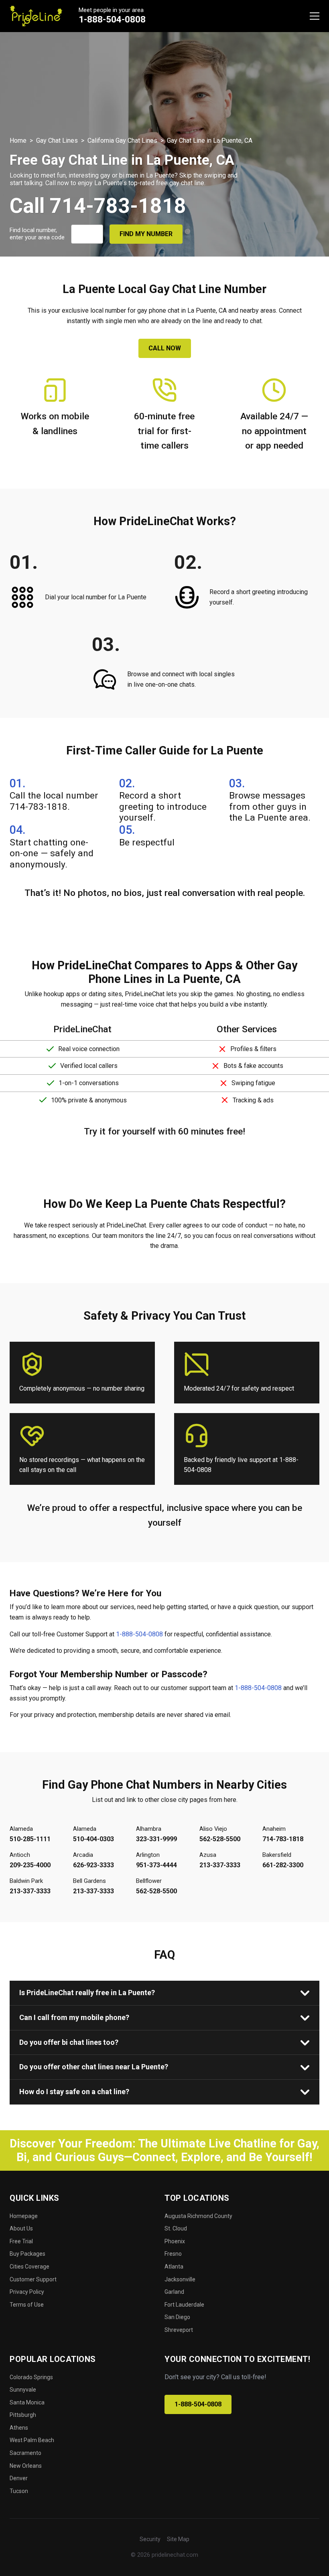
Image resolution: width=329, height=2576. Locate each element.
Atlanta (174, 2267)
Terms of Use (27, 2305)
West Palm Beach (32, 2440)
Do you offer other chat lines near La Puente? (94, 2067)
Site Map (178, 2539)
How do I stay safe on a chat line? (74, 2092)
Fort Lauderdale (184, 2305)
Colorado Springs (31, 2377)
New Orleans (26, 2466)
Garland (174, 2292)
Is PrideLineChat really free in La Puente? (87, 1993)
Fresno (173, 2254)
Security (150, 2539)
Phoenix (175, 2241)
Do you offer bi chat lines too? (69, 2042)
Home (18, 141)
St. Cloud (176, 2228)
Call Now (165, 348)
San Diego (177, 2317)
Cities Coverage (29, 2267)
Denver (19, 2478)
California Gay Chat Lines (122, 141)
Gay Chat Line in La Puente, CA (210, 141)
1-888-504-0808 (112, 19)
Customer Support (33, 2279)
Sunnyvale (23, 2390)
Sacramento (25, 2453)
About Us (21, 2228)
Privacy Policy (27, 2292)
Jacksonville (180, 2279)
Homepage (24, 2216)
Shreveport (179, 2330)
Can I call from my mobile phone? (74, 2017)
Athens (19, 2428)
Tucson (19, 2491)
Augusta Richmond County (198, 2216)
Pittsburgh (23, 2415)
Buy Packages (27, 2254)
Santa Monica (27, 2402)
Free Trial (21, 2241)
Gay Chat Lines (57, 141)
